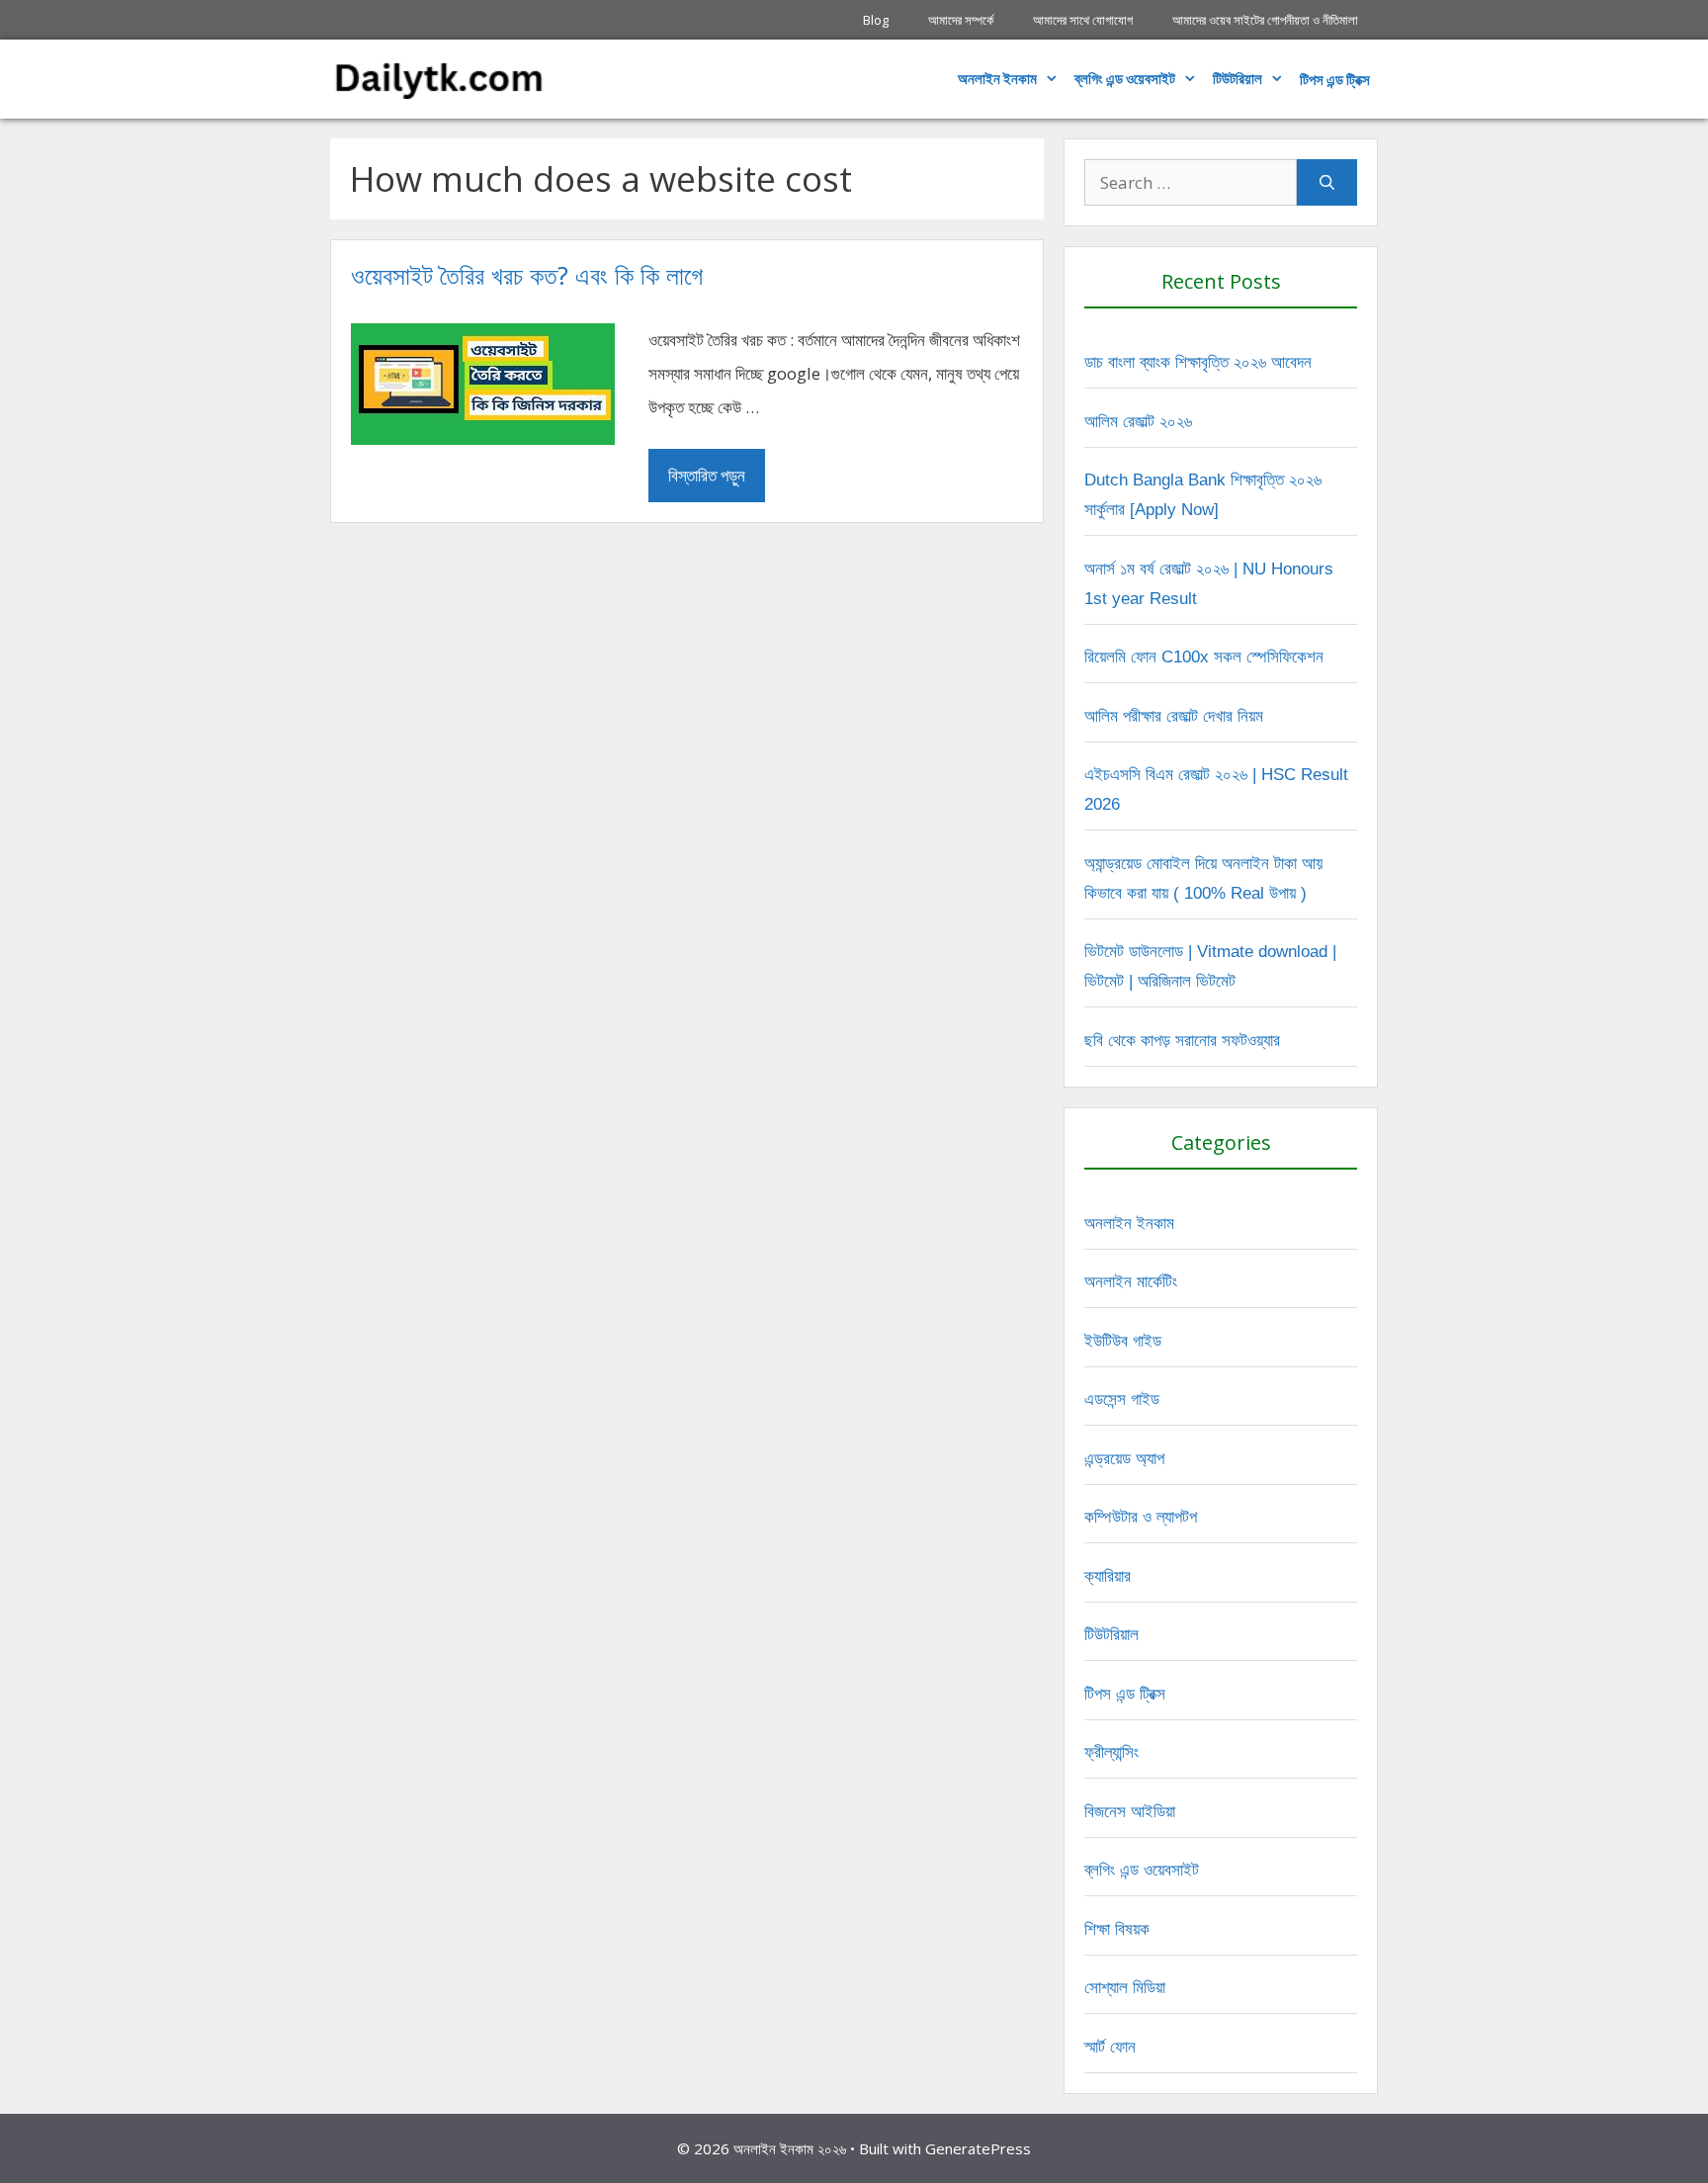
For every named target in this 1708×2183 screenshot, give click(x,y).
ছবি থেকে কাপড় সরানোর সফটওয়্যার (1182, 1041)
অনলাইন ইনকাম (997, 79)
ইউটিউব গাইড (1123, 1341)
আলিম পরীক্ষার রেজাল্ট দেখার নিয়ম (1174, 716)
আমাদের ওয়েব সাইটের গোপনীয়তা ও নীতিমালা (1265, 20)
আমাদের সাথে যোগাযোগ (1083, 20)
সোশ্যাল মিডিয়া (1125, 1988)
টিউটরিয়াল (1238, 79)
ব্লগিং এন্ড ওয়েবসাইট (1125, 79)
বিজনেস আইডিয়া (1130, 1812)
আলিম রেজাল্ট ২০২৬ (1138, 422)
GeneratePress (978, 2148)
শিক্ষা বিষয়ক (1117, 1929)
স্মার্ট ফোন (1110, 2047)
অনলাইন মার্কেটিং (1131, 1282)
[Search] (1327, 183)
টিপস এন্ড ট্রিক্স (1125, 1694)
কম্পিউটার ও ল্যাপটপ (1141, 1517)
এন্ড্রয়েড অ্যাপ (1124, 1459)
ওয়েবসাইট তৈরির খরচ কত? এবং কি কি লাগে (527, 275)
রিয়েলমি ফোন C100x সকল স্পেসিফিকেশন (1204, 657)
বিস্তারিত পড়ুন (707, 475)
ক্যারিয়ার (1108, 1576)
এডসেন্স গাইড (1122, 1399)
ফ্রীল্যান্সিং (1111, 1752)
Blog (876, 20)
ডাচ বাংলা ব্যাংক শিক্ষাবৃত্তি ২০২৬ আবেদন (1198, 362)
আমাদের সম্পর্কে (961, 20)
